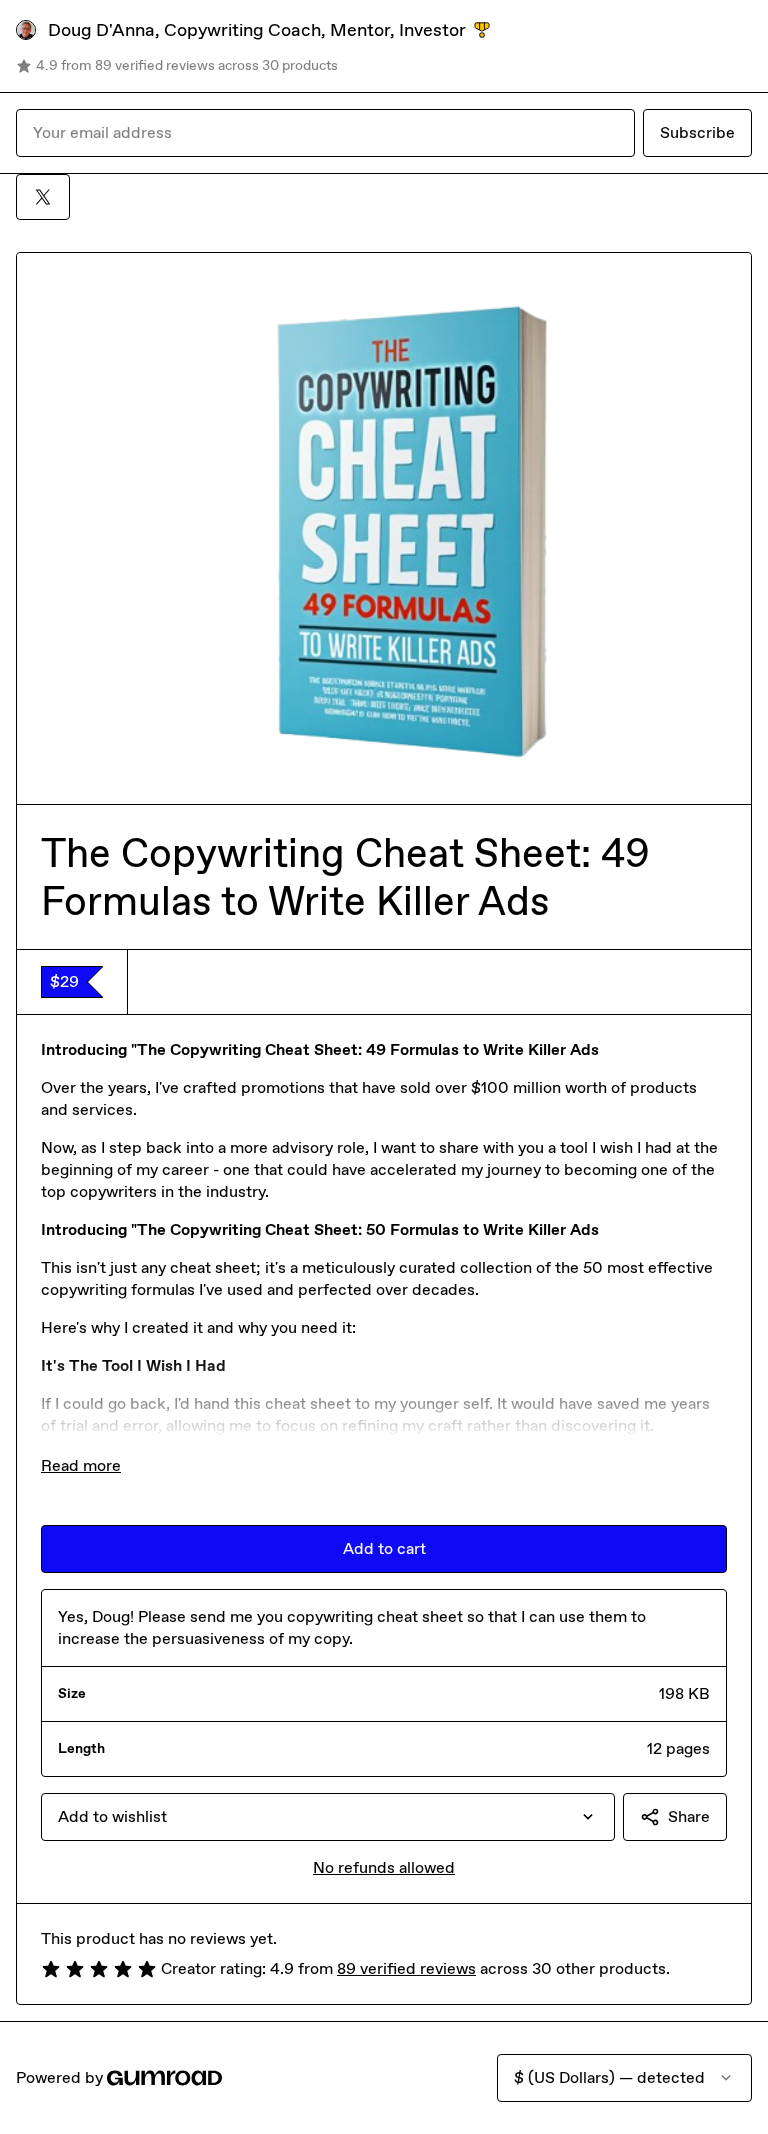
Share (689, 1816)
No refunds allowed (384, 1867)
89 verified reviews (406, 1968)
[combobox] (328, 1817)
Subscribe (697, 132)
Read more (81, 1465)
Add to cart (384, 1548)
